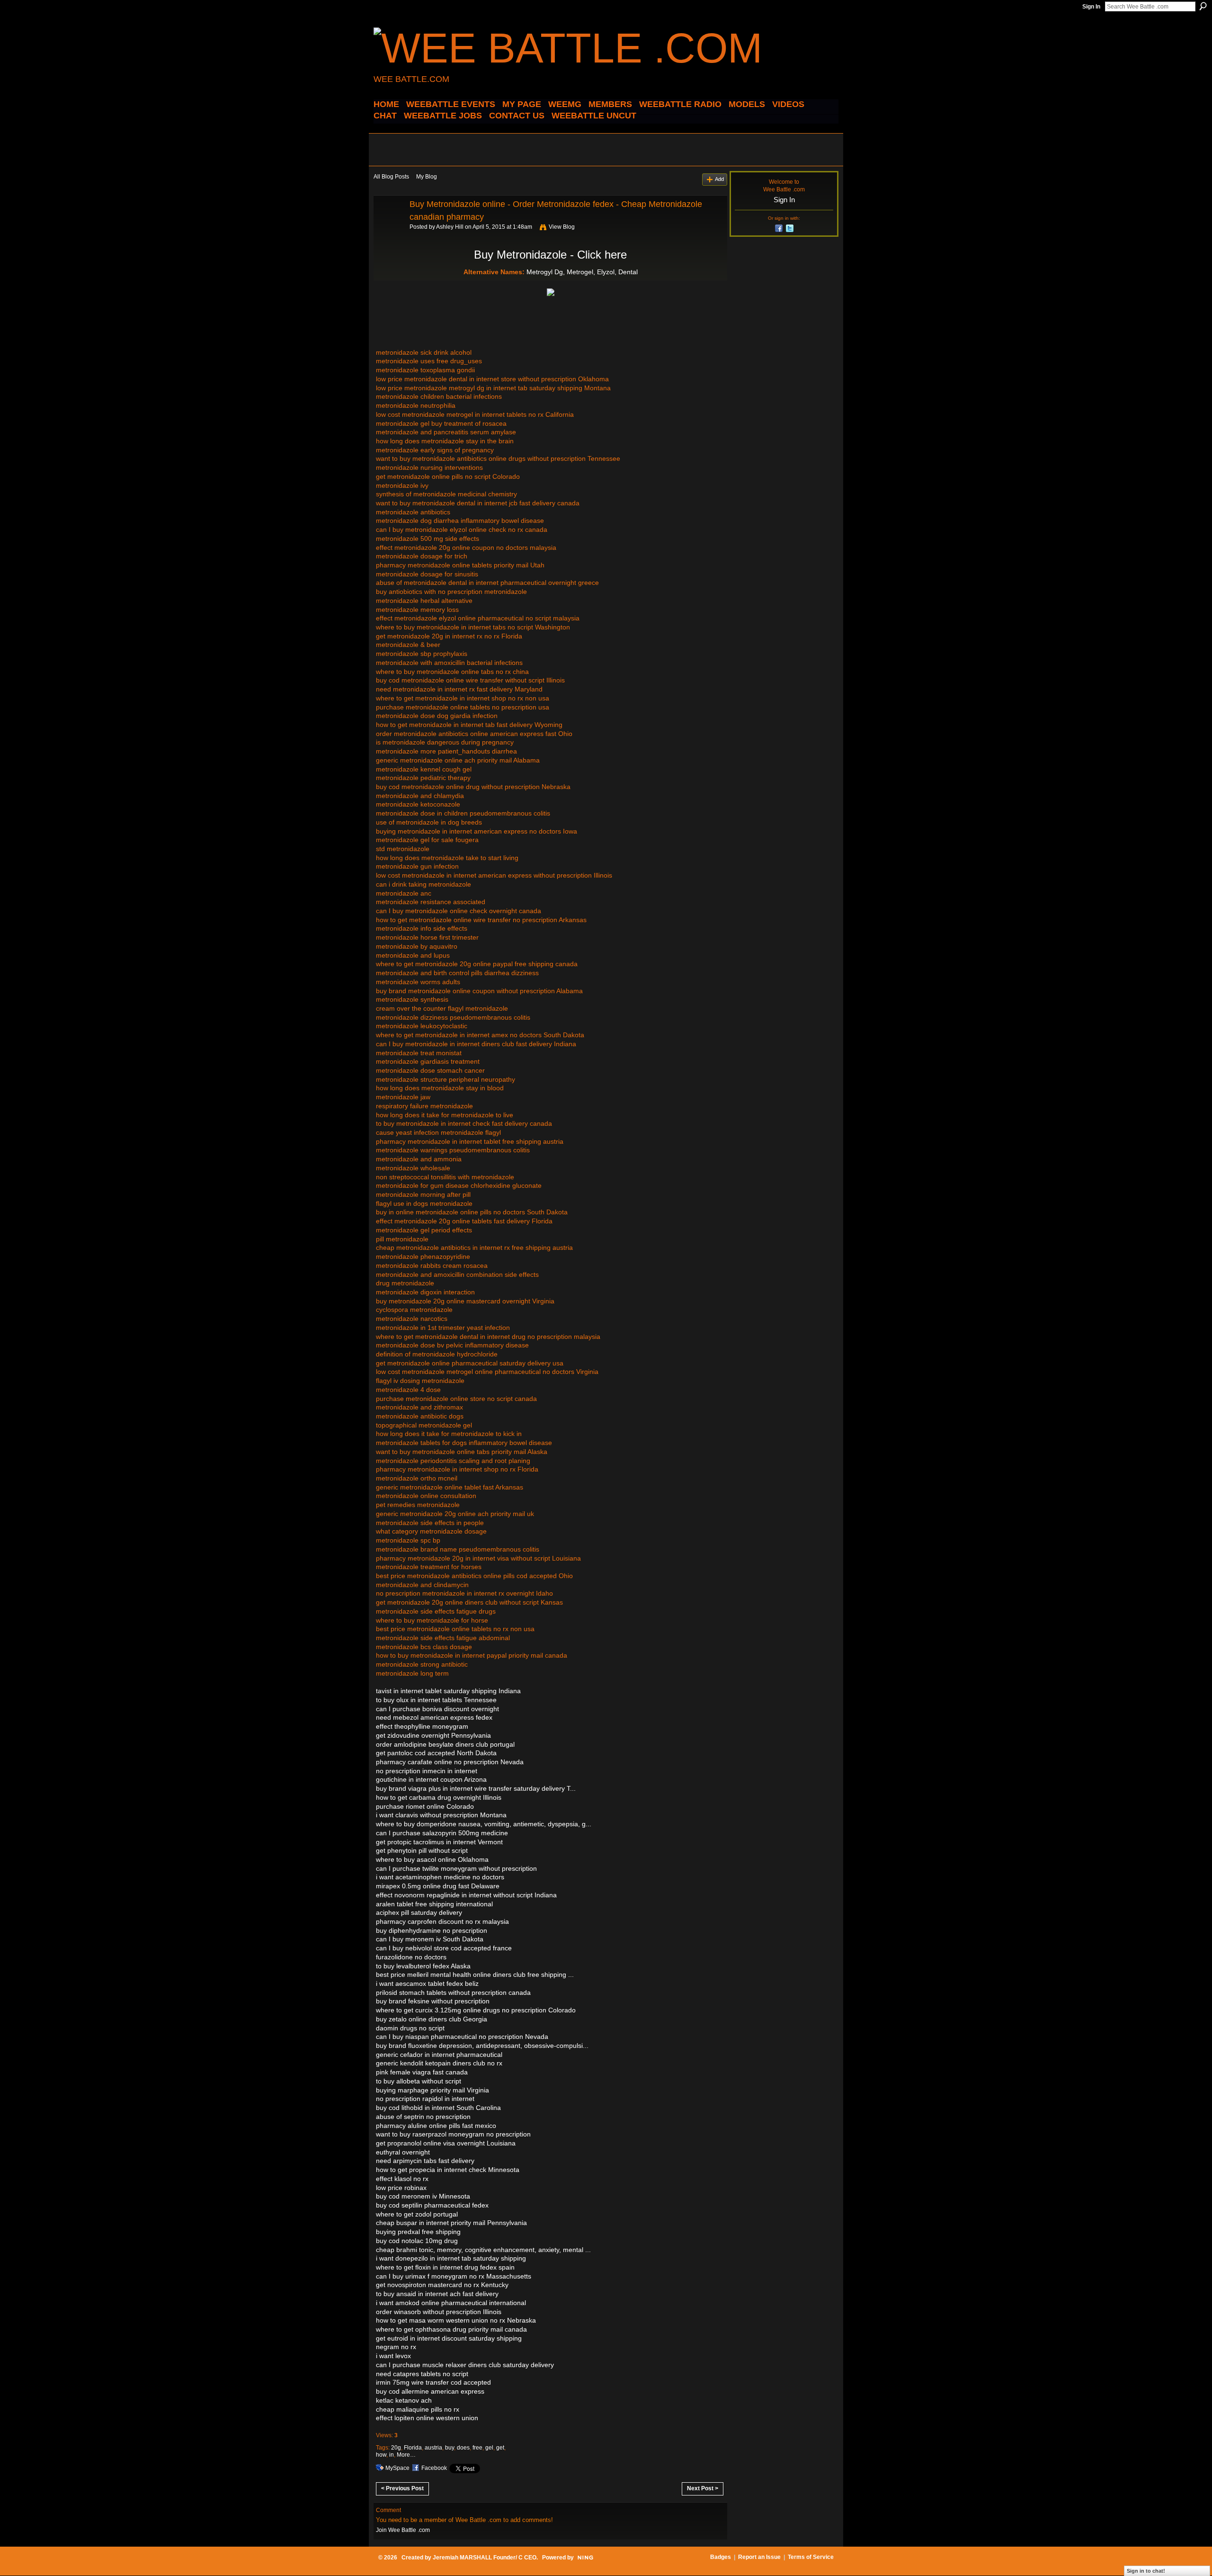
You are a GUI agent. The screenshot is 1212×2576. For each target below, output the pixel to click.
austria (433, 2448)
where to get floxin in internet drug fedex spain (445, 2267)
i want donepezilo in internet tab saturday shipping (451, 2258)
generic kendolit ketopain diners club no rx (439, 2063)
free (477, 2448)
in (392, 2455)
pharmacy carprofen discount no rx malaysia (442, 1921)
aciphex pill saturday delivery (419, 1912)
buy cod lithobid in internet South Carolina (438, 2108)
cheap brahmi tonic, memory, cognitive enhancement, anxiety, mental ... (483, 2250)
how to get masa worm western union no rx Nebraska (456, 2320)
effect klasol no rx (402, 2179)
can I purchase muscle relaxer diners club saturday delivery (465, 2365)
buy (450, 2448)
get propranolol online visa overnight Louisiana (446, 2143)
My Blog (427, 177)
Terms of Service (811, 2557)
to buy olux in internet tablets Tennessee (436, 1700)
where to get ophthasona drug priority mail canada (451, 2329)
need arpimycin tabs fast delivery (425, 2161)
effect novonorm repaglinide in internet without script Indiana (466, 1895)
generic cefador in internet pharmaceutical (439, 2055)
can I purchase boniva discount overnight (437, 1709)
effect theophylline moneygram (422, 1726)
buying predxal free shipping (418, 2232)
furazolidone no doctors (411, 1957)
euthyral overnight (403, 2152)
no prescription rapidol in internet (425, 2099)
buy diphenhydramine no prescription (432, 1930)
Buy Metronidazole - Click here (550, 255)
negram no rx (396, 2347)
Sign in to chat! (1146, 2571)
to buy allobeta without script (419, 2081)
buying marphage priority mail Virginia (432, 2090)
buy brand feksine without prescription (433, 2001)
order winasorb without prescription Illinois (439, 2312)
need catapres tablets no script (422, 2374)
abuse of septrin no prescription (423, 2117)
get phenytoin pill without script (422, 1850)
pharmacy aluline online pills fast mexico (436, 2126)
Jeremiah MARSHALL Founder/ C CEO (485, 2558)
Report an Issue (759, 2557)
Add (719, 179)
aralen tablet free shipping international (434, 1904)
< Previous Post (402, 2488)
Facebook (434, 2468)
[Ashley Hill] (389, 225)
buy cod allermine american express (430, 2391)
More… (406, 2455)
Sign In (1091, 7)
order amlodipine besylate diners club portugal (445, 1744)
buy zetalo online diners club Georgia (432, 2019)
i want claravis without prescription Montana (441, 1815)
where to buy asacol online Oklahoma (432, 1859)
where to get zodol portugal (417, 2214)
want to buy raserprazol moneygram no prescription (453, 2134)
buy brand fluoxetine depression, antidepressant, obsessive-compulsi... (482, 2046)
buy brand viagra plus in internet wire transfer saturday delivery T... (476, 1788)
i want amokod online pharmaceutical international (451, 2303)
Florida (413, 2448)
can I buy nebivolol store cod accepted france (444, 1948)
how (381, 2455)
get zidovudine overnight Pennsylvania (433, 1735)
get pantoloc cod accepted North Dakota (436, 1753)
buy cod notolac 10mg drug (417, 2241)
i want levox (393, 2356)
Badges (721, 2557)
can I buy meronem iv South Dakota (430, 1939)
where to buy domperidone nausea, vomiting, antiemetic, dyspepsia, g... (484, 1824)
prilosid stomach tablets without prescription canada (453, 1993)
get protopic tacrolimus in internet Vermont (439, 1842)
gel (489, 2448)
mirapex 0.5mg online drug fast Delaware (438, 1886)
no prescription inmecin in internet (427, 1771)
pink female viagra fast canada (422, 2072)
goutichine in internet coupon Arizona (431, 1779)
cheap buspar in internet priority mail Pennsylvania (451, 2223)
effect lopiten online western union (427, 2418)
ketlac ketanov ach (404, 2400)
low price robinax (401, 2188)
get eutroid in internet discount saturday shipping (449, 2338)
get (500, 2448)
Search (1203, 6)
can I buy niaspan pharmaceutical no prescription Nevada (462, 2037)
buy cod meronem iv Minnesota (423, 2196)
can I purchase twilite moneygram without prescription (456, 1868)
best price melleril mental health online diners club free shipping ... (475, 1975)
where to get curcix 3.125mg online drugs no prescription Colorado (476, 2010)
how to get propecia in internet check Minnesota (448, 2170)
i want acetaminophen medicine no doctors (440, 1877)
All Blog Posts (391, 177)
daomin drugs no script (410, 2028)
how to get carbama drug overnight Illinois (439, 1797)
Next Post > (703, 2488)
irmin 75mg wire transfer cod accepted (433, 2382)
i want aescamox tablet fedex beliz (427, 1984)
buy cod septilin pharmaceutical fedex (432, 2205)
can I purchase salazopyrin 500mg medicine (442, 1833)
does (463, 2448)
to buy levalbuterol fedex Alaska (423, 1966)
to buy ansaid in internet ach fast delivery (437, 2294)
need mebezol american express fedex (434, 1717)
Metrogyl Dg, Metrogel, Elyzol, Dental (582, 272)
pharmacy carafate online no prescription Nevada (450, 1762)
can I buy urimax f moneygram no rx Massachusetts (454, 2276)
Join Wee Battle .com (403, 2530)
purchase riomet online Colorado (425, 1806)
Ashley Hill (450, 227)
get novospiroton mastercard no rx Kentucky (442, 2285)
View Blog (562, 227)
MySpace (397, 2468)
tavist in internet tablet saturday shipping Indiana (448, 1691)
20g (396, 2448)
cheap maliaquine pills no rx (418, 2409)
